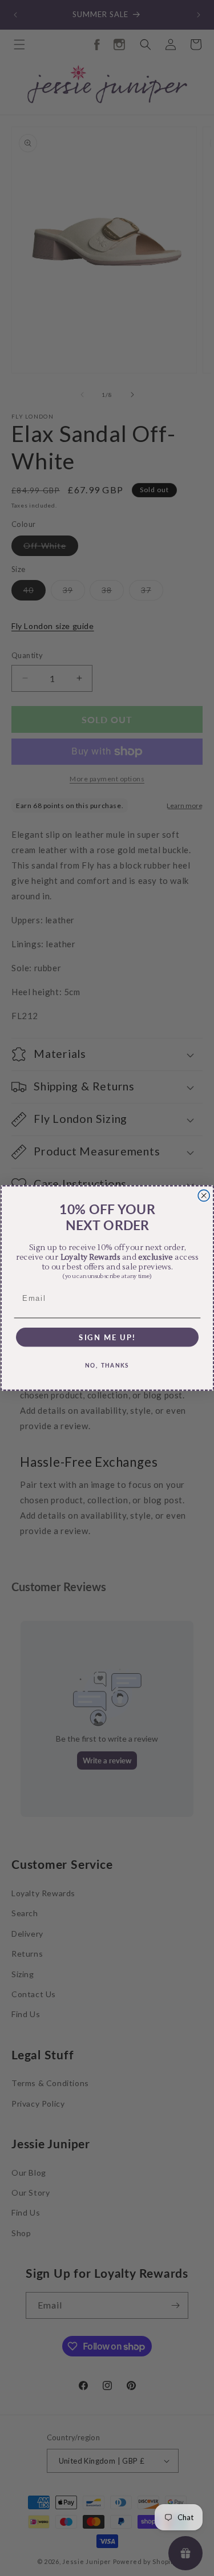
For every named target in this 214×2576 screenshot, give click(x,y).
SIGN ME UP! (107, 1337)
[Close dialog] (204, 1195)
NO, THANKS (107, 1366)
